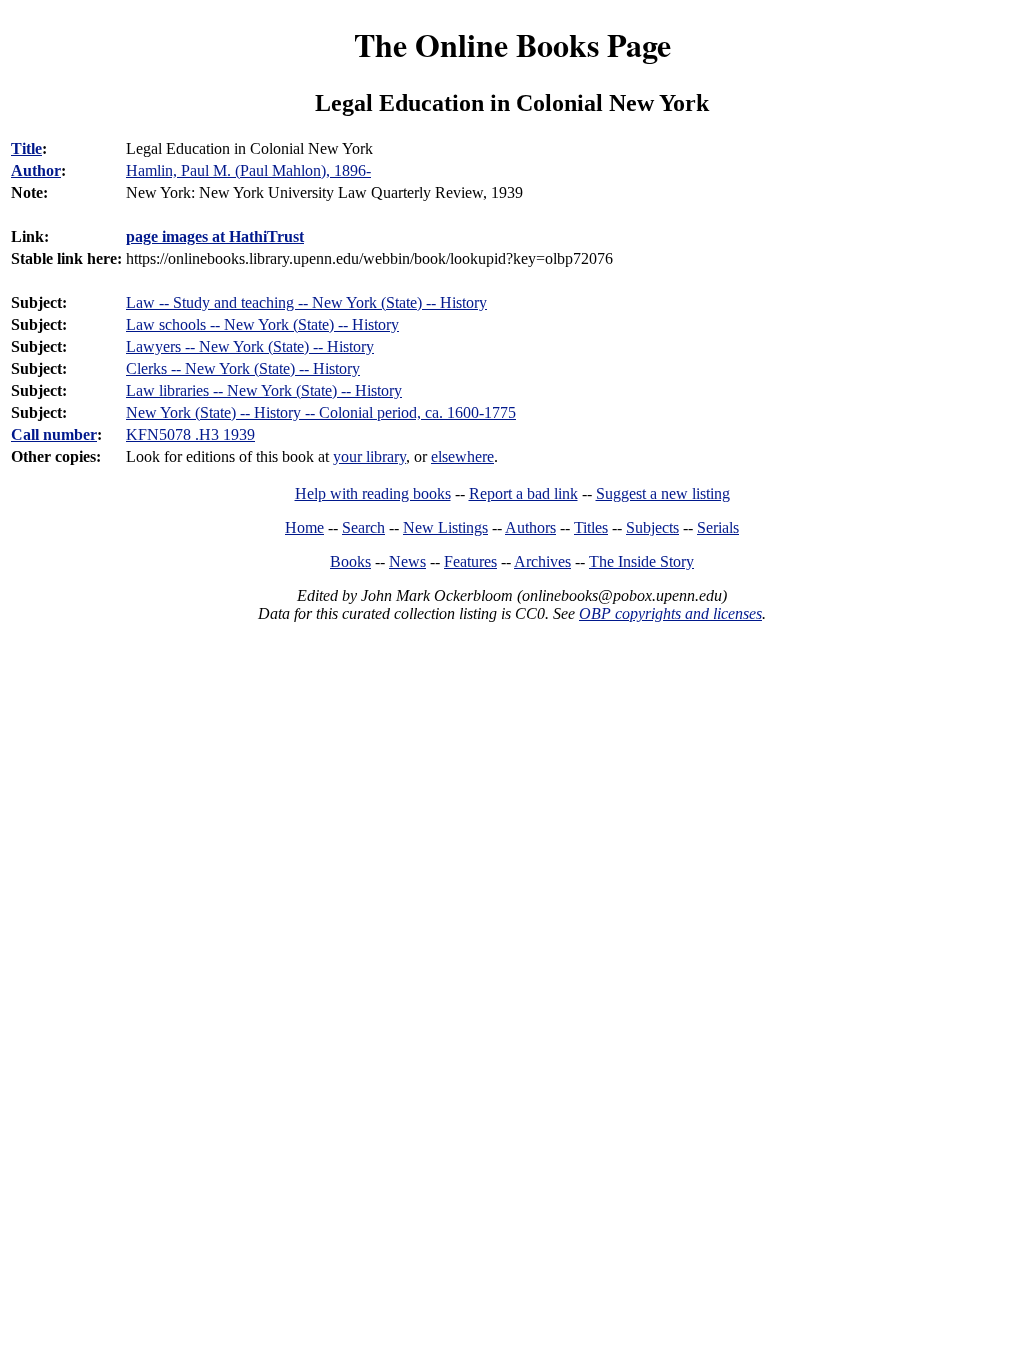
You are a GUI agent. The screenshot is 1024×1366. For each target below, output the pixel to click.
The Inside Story (641, 561)
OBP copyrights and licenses (670, 613)
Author (36, 170)
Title (26, 148)
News (407, 561)
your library (369, 456)
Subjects (652, 527)
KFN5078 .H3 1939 (190, 434)
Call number (54, 434)
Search (363, 527)
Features (470, 561)
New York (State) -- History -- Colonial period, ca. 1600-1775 (321, 412)
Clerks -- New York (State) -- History (243, 368)
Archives (542, 561)
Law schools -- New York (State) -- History (262, 324)
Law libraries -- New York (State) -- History (264, 390)
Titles (591, 527)
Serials (718, 527)
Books (350, 561)
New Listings (445, 527)
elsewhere (462, 456)
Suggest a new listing (663, 493)
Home (304, 527)
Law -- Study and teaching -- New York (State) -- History (306, 302)
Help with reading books (373, 493)
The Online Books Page (512, 44)
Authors (530, 527)
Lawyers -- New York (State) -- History (250, 346)
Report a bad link (523, 493)
